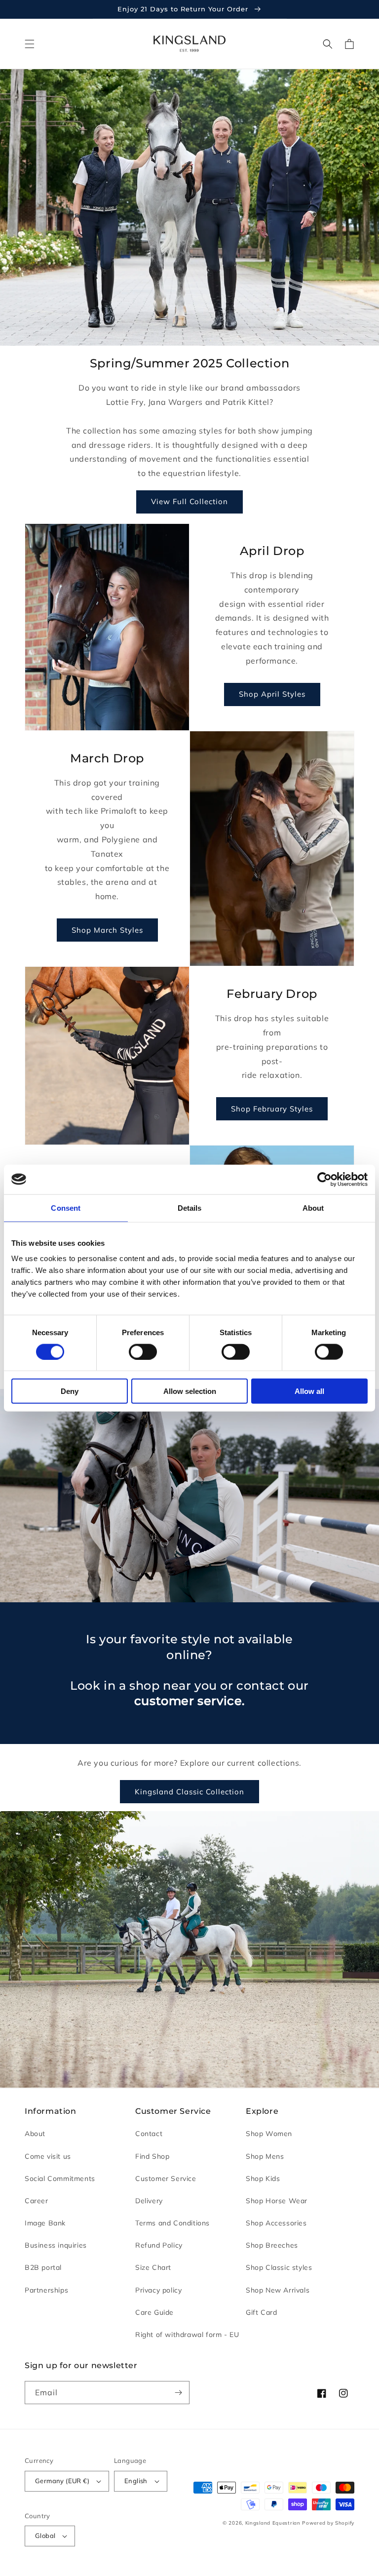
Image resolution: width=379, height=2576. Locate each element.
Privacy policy (158, 2290)
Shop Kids (263, 2179)
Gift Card (261, 2312)
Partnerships (46, 2290)
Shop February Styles (272, 1109)
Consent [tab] (66, 1208)
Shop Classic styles (279, 2267)
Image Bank (45, 2223)
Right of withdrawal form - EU (187, 2335)
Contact (149, 2134)
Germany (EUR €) (62, 2481)
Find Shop (152, 2156)
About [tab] (313, 1208)
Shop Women (269, 2134)
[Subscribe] (178, 2393)
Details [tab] (190, 1208)
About (35, 2134)
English (136, 2481)
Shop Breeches (272, 2245)
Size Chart (153, 2267)
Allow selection (190, 1391)
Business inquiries (56, 2245)
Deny (70, 1391)
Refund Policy (159, 2245)
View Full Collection (189, 501)
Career (37, 2201)
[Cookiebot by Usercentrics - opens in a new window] (324, 1179)
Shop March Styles (107, 930)
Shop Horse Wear (277, 2201)
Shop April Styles (272, 694)
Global (45, 2536)
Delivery (149, 2201)
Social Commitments (60, 2179)
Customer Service (166, 2179)
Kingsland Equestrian (273, 2523)
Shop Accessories (276, 2223)
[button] (30, 44)
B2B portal (43, 2267)
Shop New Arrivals (278, 2290)
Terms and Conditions (172, 2223)
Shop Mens (265, 2156)
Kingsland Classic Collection (189, 1792)
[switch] (143, 1351)
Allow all (309, 1391)
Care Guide (154, 2312)
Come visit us (48, 2156)
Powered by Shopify (328, 2523)
